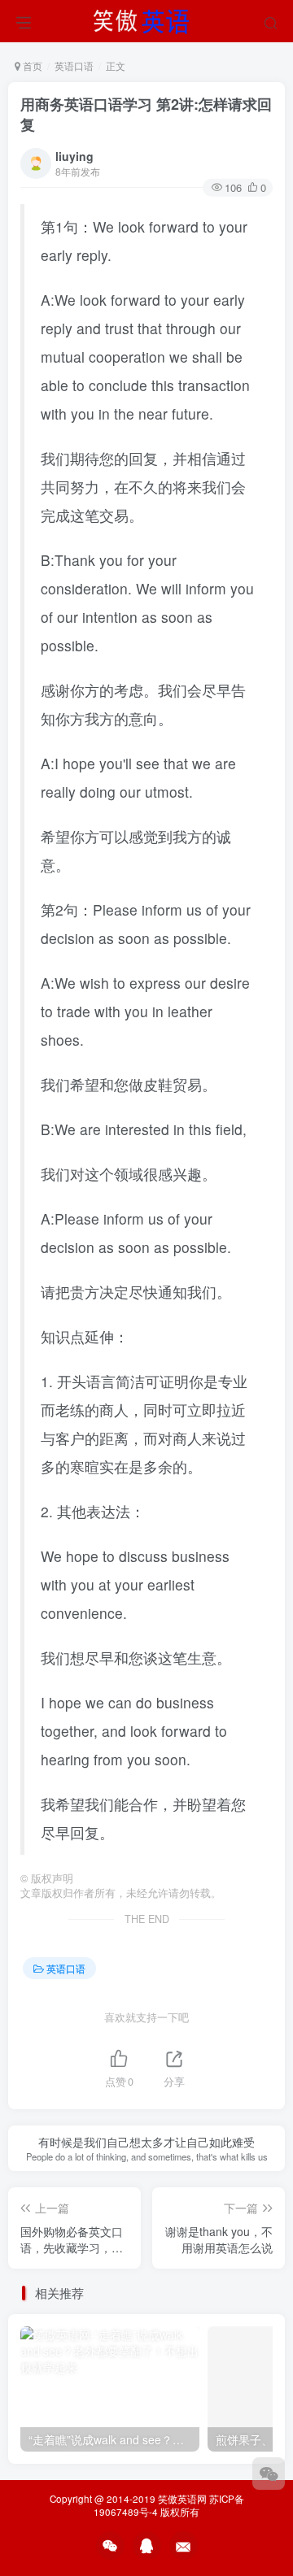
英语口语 (74, 65)
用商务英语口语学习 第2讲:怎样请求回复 (146, 114)
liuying (74, 156)
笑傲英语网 (182, 2499)
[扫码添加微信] (269, 2474)
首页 (31, 65)
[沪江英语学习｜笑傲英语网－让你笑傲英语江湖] (146, 19)
